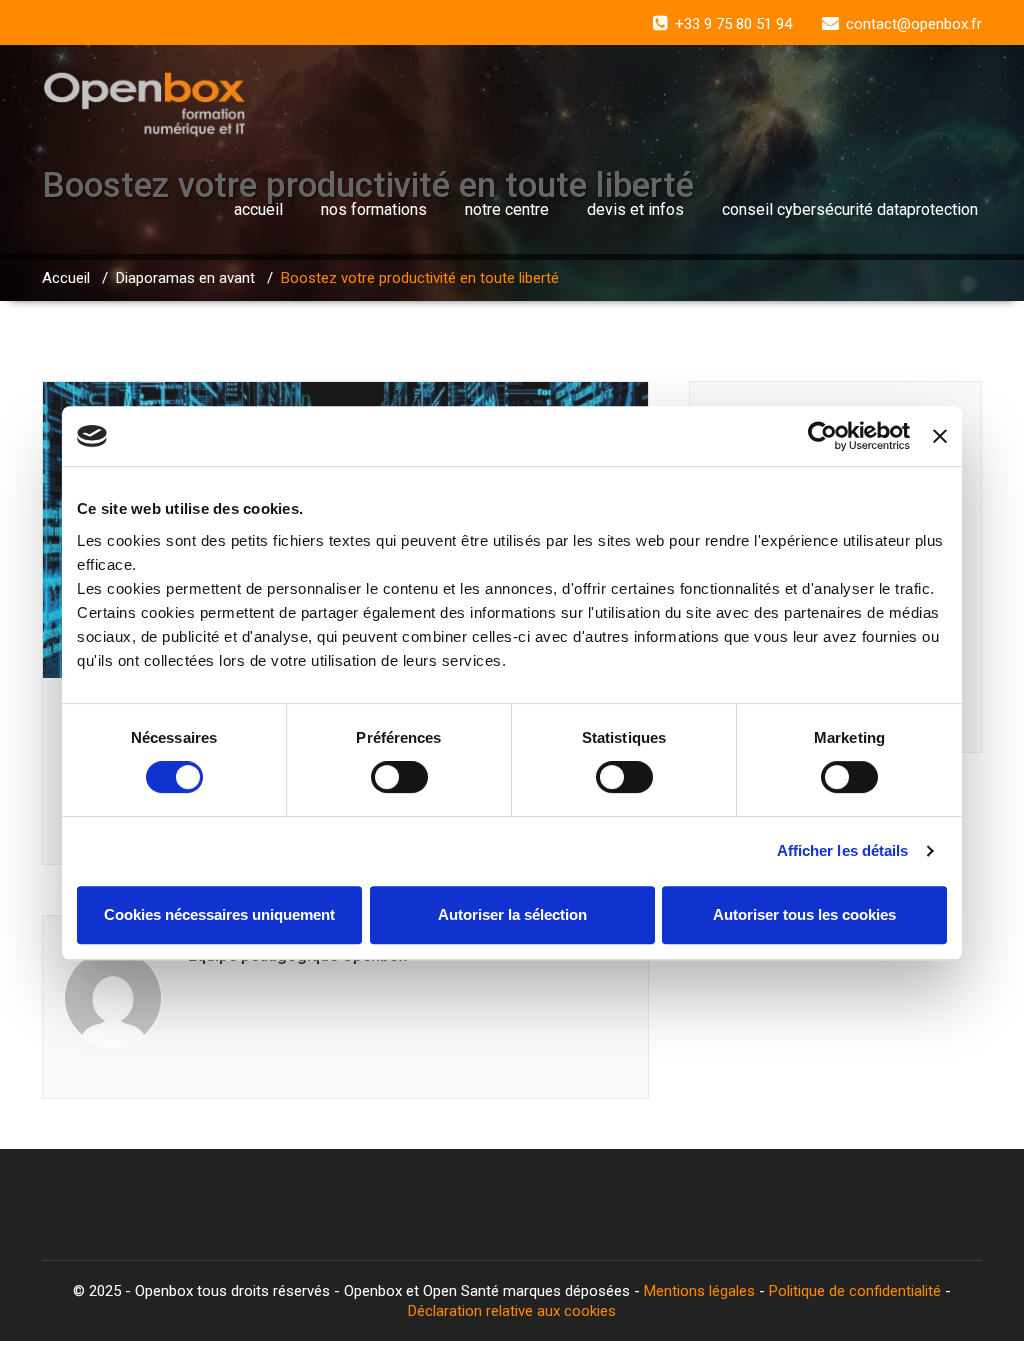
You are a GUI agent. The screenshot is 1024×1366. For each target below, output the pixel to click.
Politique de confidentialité (855, 1291)
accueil (258, 209)
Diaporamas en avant (185, 278)
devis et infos (635, 209)
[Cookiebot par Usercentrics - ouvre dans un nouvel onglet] (822, 436)
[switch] (399, 777)
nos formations (374, 209)
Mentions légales (699, 1291)
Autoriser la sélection (512, 914)
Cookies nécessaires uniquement (219, 914)
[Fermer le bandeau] (940, 436)
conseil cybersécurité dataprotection (850, 209)
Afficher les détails (843, 850)
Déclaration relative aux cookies (512, 1311)
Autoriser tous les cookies (804, 914)
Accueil (66, 278)
